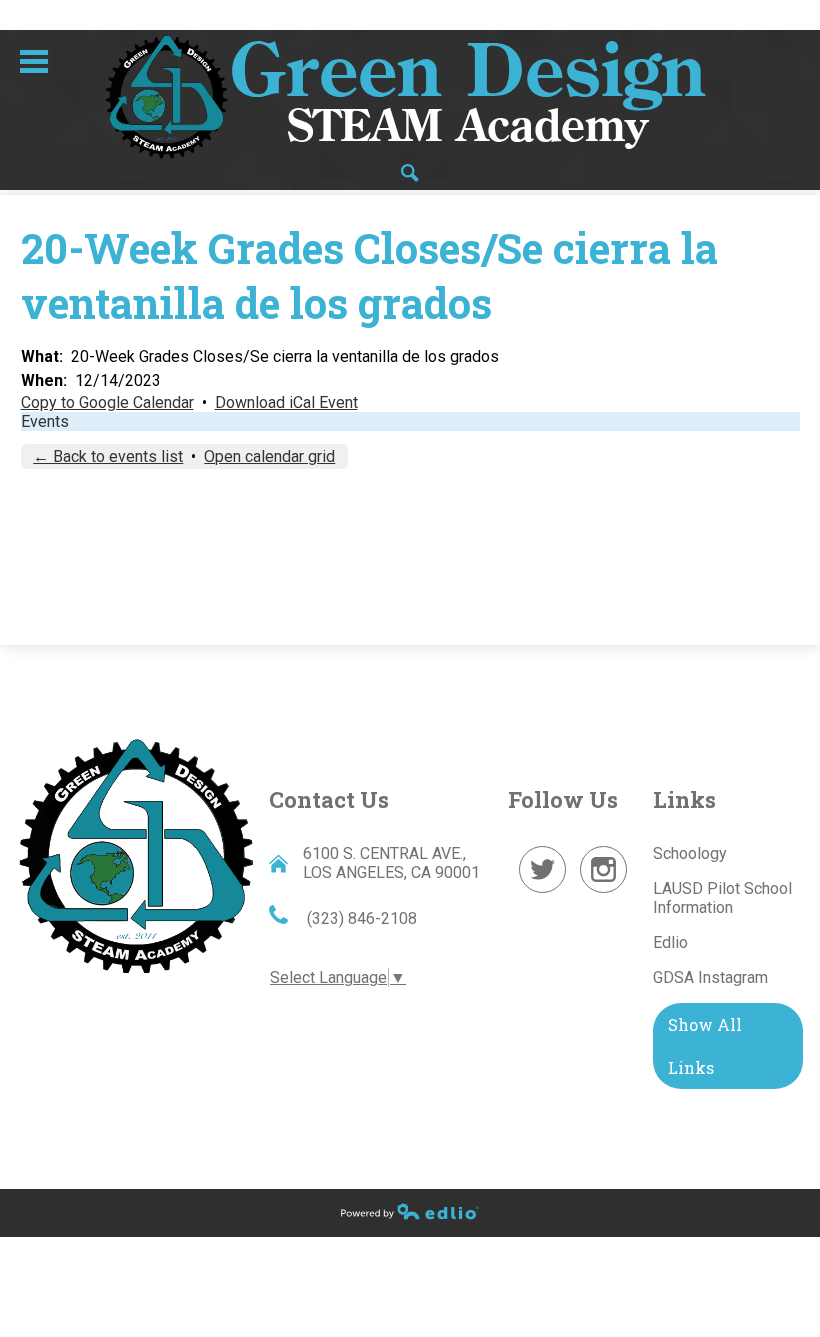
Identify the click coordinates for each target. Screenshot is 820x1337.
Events (45, 421)
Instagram (604, 892)
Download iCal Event (286, 402)
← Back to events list (108, 456)
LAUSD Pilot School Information (722, 898)
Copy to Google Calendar (107, 402)
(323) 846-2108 (360, 918)
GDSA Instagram (710, 977)
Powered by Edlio (410, 1211)
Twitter (543, 892)
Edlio (670, 942)
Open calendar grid (269, 456)
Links (684, 799)
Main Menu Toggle (34, 61)
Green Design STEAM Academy (136, 854)
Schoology (690, 853)
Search (410, 173)
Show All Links (705, 1046)
